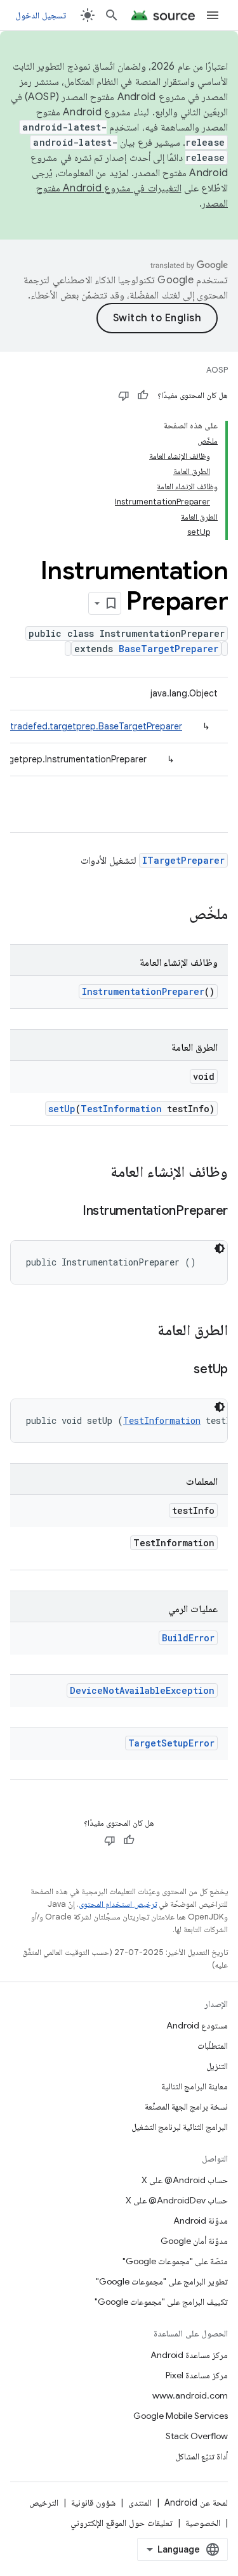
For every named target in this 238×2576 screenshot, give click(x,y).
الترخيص (44, 2502)
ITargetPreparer (183, 860)
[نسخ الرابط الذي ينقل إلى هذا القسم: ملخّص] (176, 915)
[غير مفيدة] (124, 395)
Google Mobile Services (181, 2416)
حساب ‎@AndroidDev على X (177, 2200)
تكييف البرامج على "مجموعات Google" (161, 2302)
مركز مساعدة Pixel (197, 2375)
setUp (62, 1109)
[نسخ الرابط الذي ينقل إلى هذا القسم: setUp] (181, 1370)
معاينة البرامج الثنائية (195, 2086)
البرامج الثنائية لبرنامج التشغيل (180, 2127)
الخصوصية (203, 2523)
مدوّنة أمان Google (194, 2241)
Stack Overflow (197, 2436)
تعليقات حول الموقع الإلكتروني (122, 2523)
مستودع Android (197, 2025)
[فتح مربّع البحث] (112, 15)
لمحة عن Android (196, 2502)
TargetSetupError (171, 1743)
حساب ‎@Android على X (185, 2180)
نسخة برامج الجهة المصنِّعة (186, 2106)
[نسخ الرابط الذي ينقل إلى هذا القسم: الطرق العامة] (145, 1331)
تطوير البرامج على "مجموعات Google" (162, 2281)
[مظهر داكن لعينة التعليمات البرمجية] (220, 1248)
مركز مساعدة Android (189, 2355)
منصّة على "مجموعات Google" (175, 2261)
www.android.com (190, 2395)
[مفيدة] (143, 395)
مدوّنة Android (201, 2220)
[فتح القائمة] (213, 15)
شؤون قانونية (93, 2502)
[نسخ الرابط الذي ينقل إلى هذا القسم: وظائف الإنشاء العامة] (98, 1173)
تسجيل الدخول (41, 15)
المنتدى (140, 2502)
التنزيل (217, 2066)
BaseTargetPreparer (169, 649)
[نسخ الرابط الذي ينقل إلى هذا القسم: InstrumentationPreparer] (70, 1212)
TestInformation (121, 1109)
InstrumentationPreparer (143, 991)
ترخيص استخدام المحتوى (118, 1904)
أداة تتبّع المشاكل (202, 2456)
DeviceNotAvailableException (142, 1690)
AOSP (217, 370)
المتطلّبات (213, 2046)
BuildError (188, 1638)
